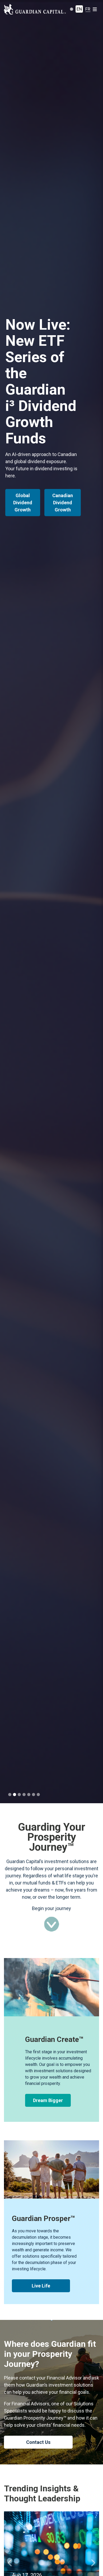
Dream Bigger (48, 2100)
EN (79, 9)
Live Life (41, 2286)
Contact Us (38, 2442)
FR (88, 9)
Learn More (26, 488)
